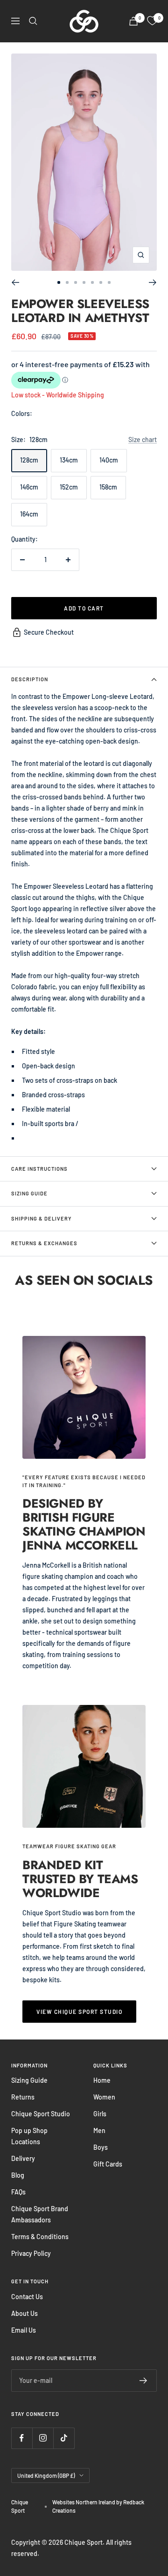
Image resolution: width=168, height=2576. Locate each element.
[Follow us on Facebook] (22, 2438)
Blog (18, 2175)
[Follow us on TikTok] (64, 2438)
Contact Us (27, 2297)
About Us (24, 2313)
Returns (23, 2097)
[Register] (143, 2381)
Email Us (24, 2330)
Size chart (143, 439)
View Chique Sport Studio (79, 2012)
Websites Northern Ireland (84, 2502)
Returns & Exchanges (44, 1243)
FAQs (18, 2192)
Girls (100, 2114)
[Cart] (133, 21)
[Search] (33, 21)
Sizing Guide (29, 1193)
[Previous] (15, 282)
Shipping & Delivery (42, 1218)
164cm (29, 514)
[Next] (153, 282)
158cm (108, 487)
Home (102, 2080)
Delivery (23, 2158)
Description (30, 679)
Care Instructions (39, 1169)
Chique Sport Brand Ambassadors (40, 2214)
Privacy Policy (31, 2253)
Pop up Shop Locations (29, 2136)
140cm (109, 460)
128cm (29, 460)
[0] (152, 21)
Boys (101, 2147)
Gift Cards (108, 2164)
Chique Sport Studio (41, 2114)
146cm (29, 487)
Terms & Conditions (40, 2237)
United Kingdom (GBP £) (46, 2475)
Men (99, 2130)
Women (104, 2097)
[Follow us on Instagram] (43, 2438)
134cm (69, 460)
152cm (69, 487)
